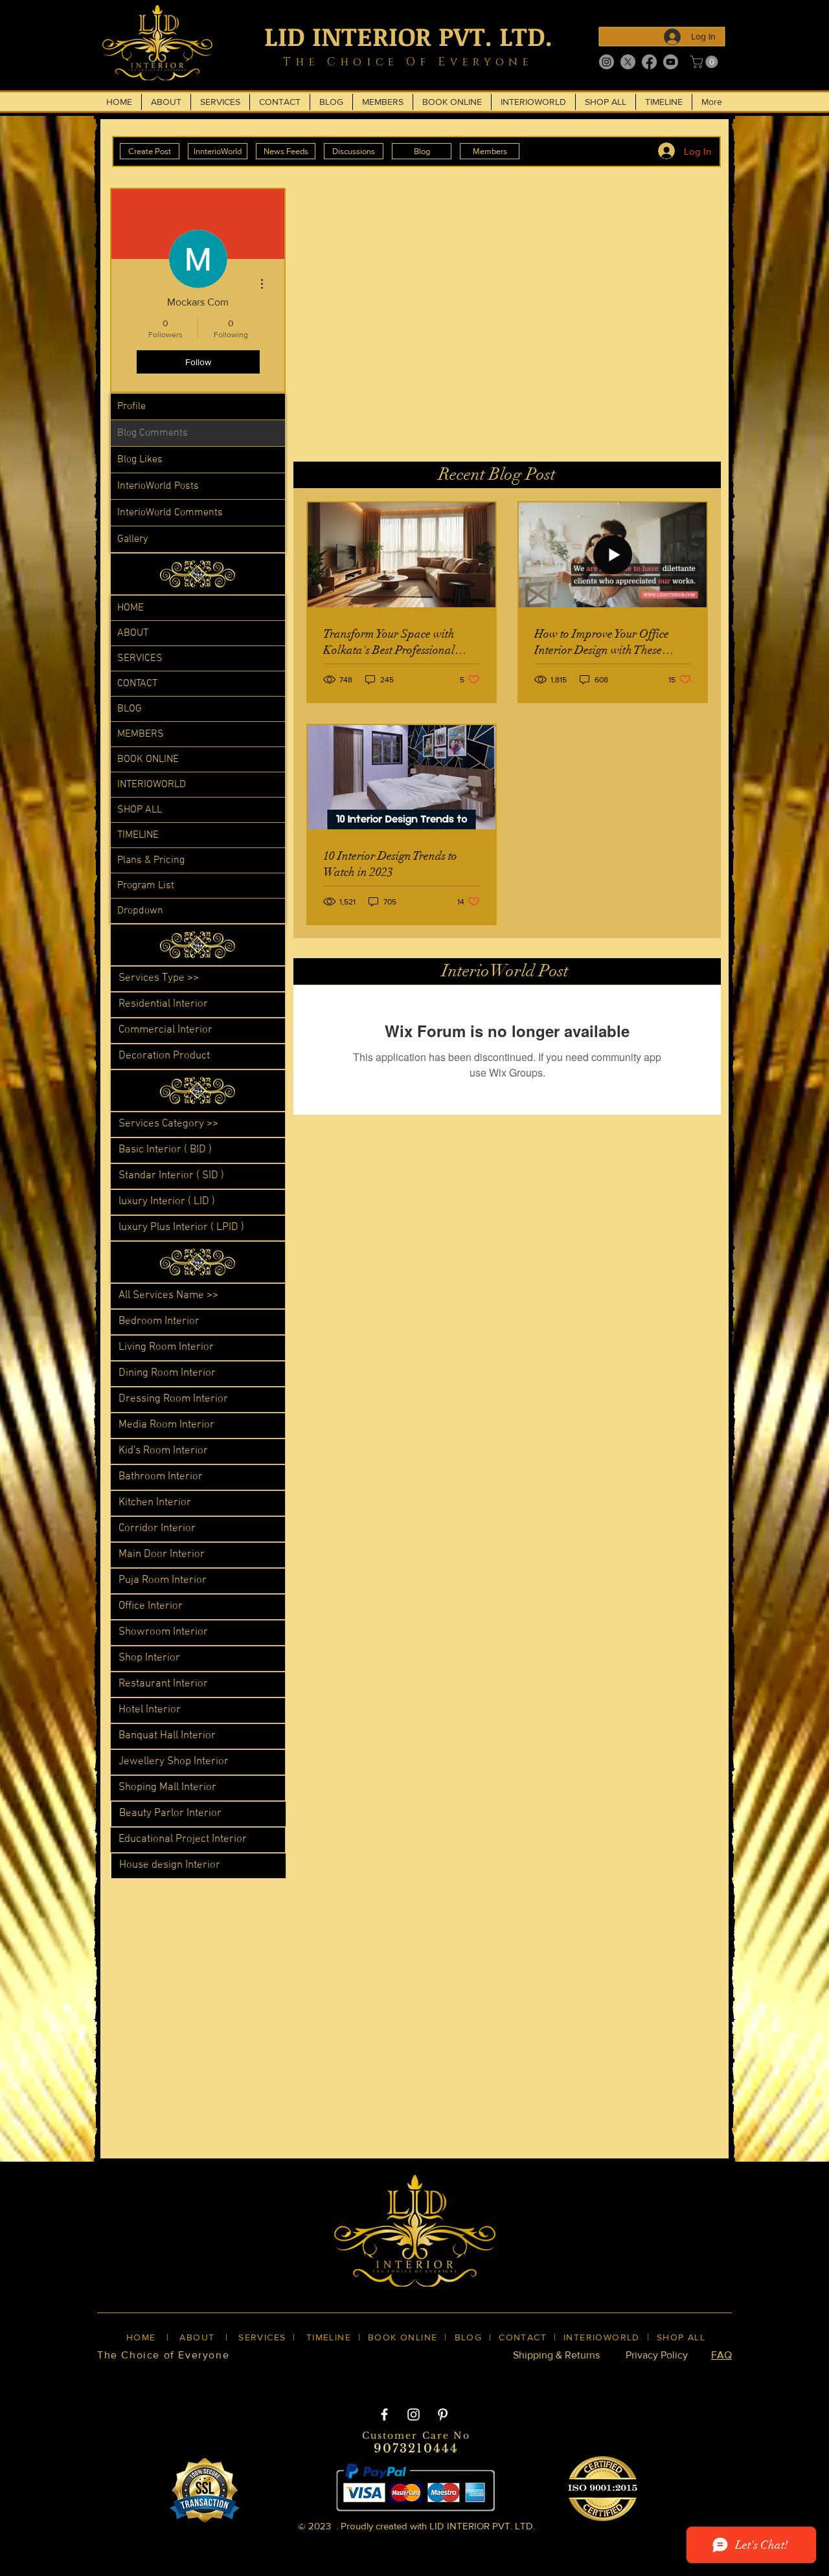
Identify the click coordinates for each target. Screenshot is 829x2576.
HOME (131, 608)
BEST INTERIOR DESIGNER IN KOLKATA (401, 2377)
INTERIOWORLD (152, 785)
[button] (706, 62)
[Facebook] (649, 62)
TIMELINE (138, 835)
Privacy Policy (657, 2355)
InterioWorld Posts (158, 486)
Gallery (132, 539)
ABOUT (133, 633)
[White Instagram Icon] (414, 2414)
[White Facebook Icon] (384, 2414)
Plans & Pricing (151, 860)
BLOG (130, 709)
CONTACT (137, 684)
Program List (146, 886)
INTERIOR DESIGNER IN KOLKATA (595, 2377)
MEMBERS (141, 734)
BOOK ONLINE (148, 759)
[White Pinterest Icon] (443, 2414)
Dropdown (140, 911)
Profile (131, 407)
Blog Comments (153, 433)
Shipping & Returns (556, 2355)
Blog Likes (140, 460)
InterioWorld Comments (170, 513)
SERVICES (140, 658)
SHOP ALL (140, 810)
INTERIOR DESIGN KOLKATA (221, 2377)
